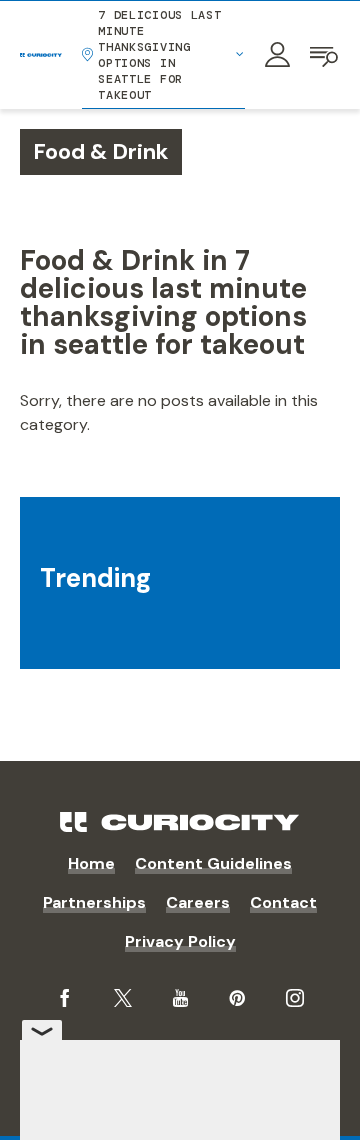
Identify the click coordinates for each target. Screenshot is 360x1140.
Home (91, 863)
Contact (283, 902)
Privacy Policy (180, 941)
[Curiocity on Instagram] (295, 998)
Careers (198, 902)
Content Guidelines (213, 863)
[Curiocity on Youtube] (180, 998)
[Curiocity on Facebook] (65, 998)
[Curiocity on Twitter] (123, 998)
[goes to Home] (41, 55)
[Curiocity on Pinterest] (237, 998)
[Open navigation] (325, 55)
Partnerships (94, 902)
